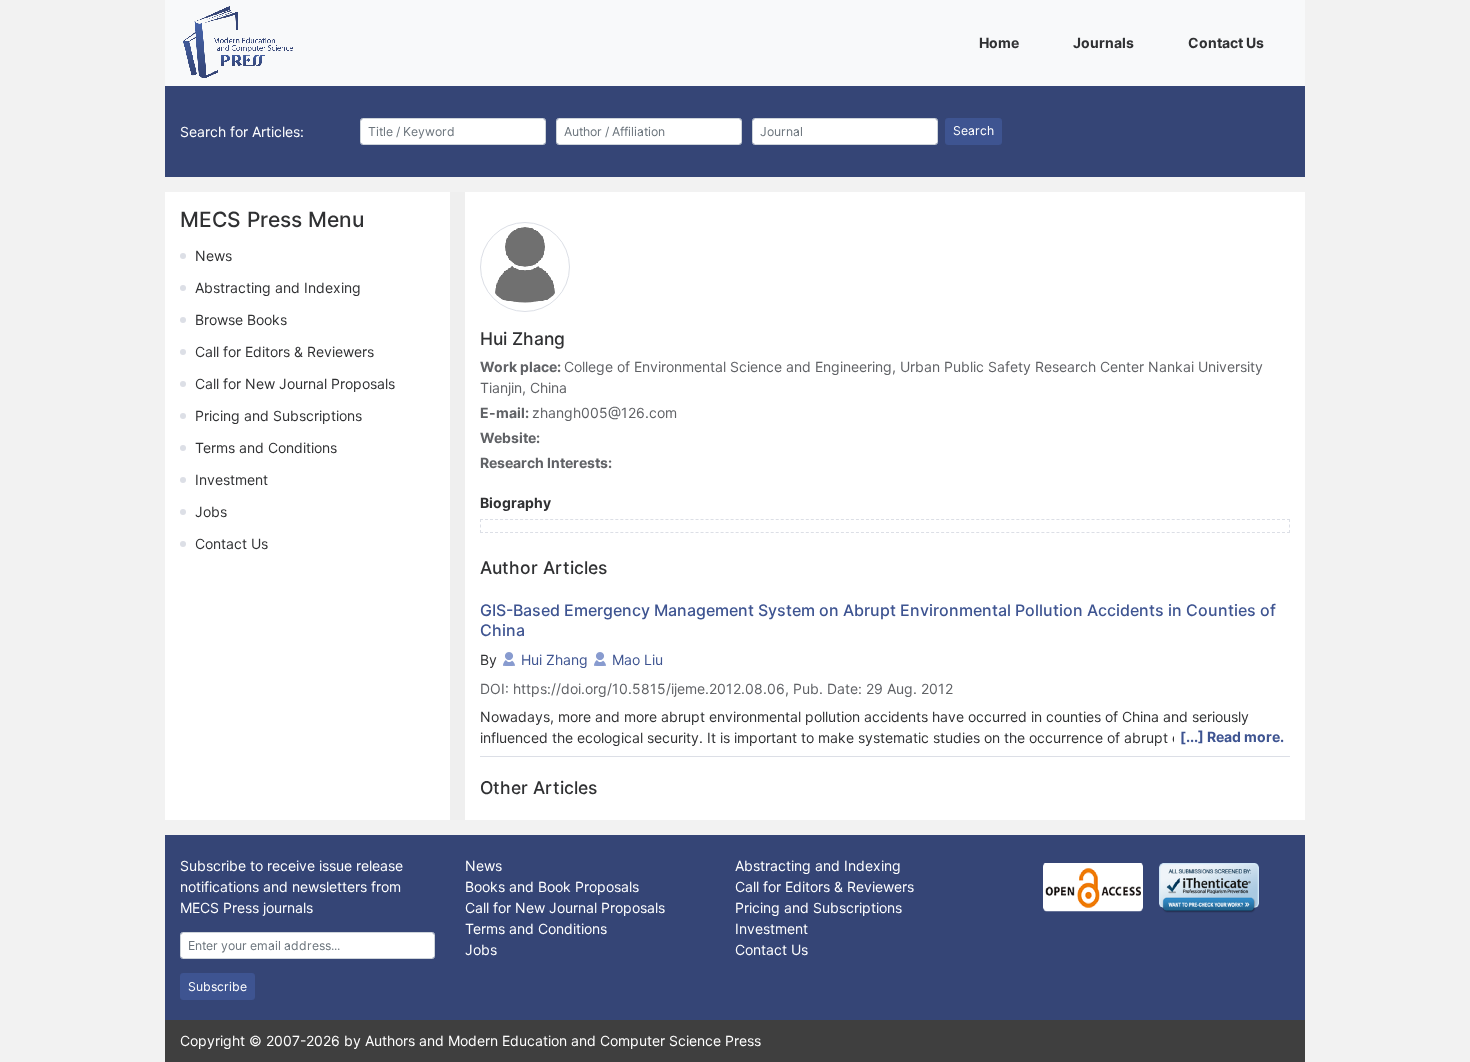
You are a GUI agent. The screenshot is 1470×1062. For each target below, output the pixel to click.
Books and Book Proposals (552, 886)
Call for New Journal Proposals (295, 383)
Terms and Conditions (266, 447)
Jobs (211, 511)
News (213, 255)
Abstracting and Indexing (278, 287)
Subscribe (217, 986)
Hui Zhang (554, 659)
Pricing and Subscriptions (278, 415)
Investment (231, 479)
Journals (1107, 42)
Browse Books (241, 319)
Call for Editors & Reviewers (284, 351)
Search (973, 130)
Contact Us (1229, 42)
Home (1002, 42)
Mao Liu (637, 659)
